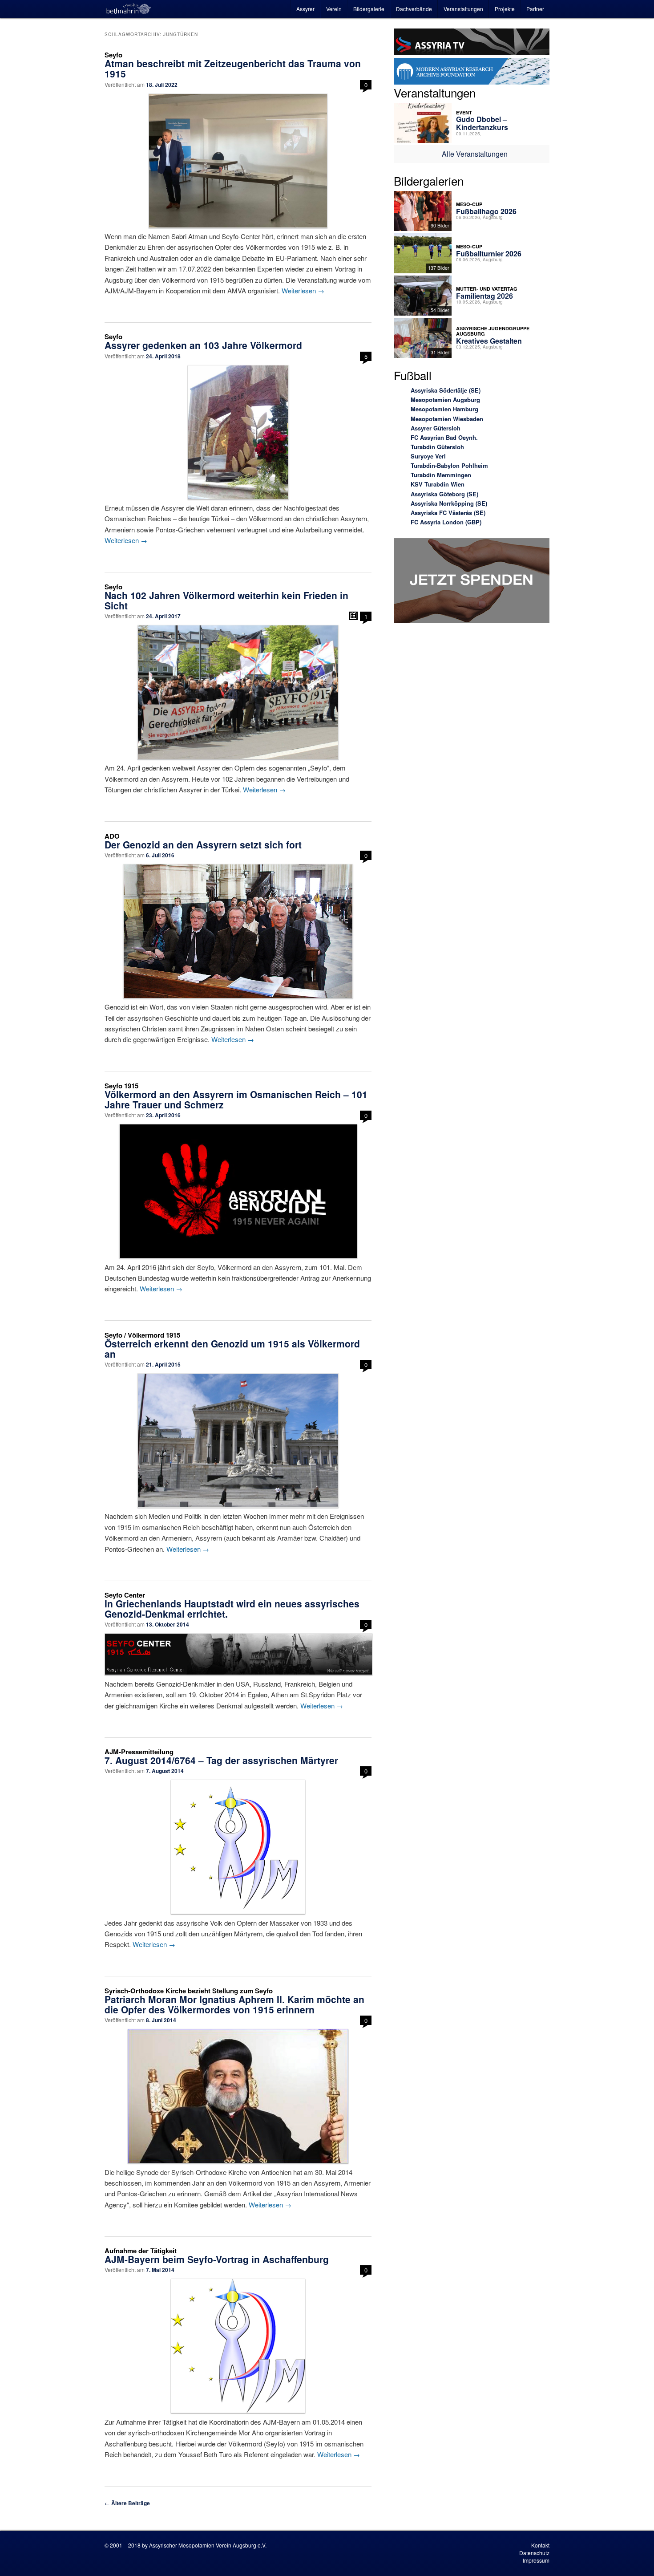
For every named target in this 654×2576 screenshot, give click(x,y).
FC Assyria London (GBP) (446, 522)
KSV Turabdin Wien (438, 484)
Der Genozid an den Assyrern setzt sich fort (203, 844)
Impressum (536, 2560)
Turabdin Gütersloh (437, 447)
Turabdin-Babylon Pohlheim (449, 465)
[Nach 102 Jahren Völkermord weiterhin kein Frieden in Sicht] (238, 692)
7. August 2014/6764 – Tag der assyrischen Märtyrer (221, 1760)
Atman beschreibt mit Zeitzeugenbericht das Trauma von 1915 (233, 68)
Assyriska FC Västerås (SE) (448, 513)
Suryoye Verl (428, 456)
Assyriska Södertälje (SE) (446, 390)
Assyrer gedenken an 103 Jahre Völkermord (203, 345)
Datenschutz (534, 2553)
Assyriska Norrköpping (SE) (449, 503)
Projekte (505, 9)
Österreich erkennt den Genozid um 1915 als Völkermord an (232, 1349)
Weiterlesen (303, 290)
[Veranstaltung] (353, 616)
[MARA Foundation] (472, 73)
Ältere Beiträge (127, 2503)
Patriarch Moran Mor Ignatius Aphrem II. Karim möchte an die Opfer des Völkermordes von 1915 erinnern (234, 2004)
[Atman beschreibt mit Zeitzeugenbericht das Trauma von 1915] (238, 161)
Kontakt (540, 2545)
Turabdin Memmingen (441, 475)
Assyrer (305, 9)
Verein (334, 9)
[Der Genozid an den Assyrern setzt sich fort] (238, 931)
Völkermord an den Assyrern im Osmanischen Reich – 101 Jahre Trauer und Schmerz (236, 1099)
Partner (535, 9)
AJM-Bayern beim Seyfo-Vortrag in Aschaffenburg (217, 2259)
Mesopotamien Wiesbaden (447, 419)
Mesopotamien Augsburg (445, 400)
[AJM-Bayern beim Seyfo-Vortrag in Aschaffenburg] (238, 2346)
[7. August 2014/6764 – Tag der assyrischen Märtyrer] (238, 1847)
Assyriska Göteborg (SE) (444, 494)
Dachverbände (414, 9)
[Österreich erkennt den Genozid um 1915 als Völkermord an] (238, 1440)
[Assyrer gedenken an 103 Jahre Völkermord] (238, 432)
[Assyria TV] (472, 43)
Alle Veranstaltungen (475, 154)
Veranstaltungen (463, 9)
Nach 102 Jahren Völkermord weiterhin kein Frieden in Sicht (226, 600)
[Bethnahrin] (129, 9)
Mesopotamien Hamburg (444, 409)
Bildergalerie (369, 9)
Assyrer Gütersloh (436, 428)
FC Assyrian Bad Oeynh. (444, 437)
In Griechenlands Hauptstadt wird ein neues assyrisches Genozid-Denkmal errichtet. (232, 1608)
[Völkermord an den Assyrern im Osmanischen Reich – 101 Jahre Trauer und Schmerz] (238, 1191)
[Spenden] (472, 582)
